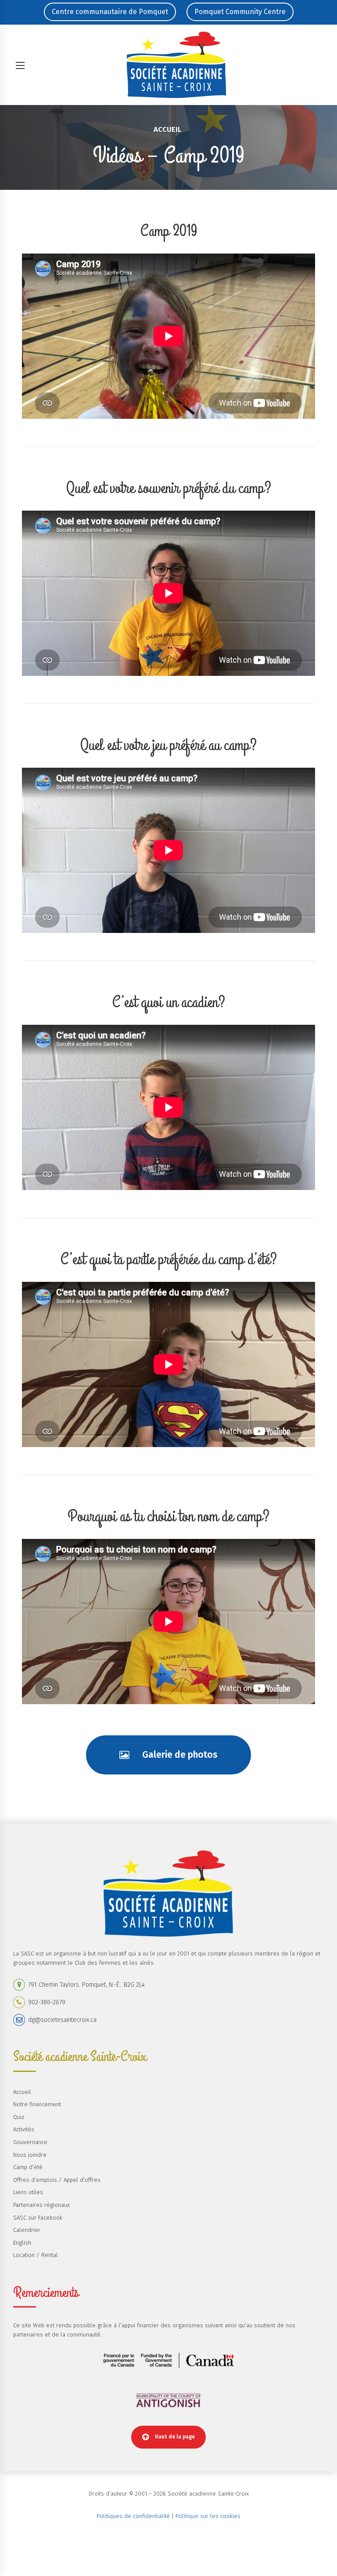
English (22, 2243)
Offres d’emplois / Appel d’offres (57, 2180)
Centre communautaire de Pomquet (110, 12)
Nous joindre (30, 2155)
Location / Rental (36, 2255)
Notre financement (37, 2104)
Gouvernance (30, 2142)
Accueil (167, 129)
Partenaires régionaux (41, 2205)
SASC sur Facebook (38, 2218)
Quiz (19, 2117)
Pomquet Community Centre (240, 12)
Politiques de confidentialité (133, 2516)
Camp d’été (28, 2167)
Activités (24, 2129)
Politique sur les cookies (208, 2516)
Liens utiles (28, 2192)
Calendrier (27, 2230)
